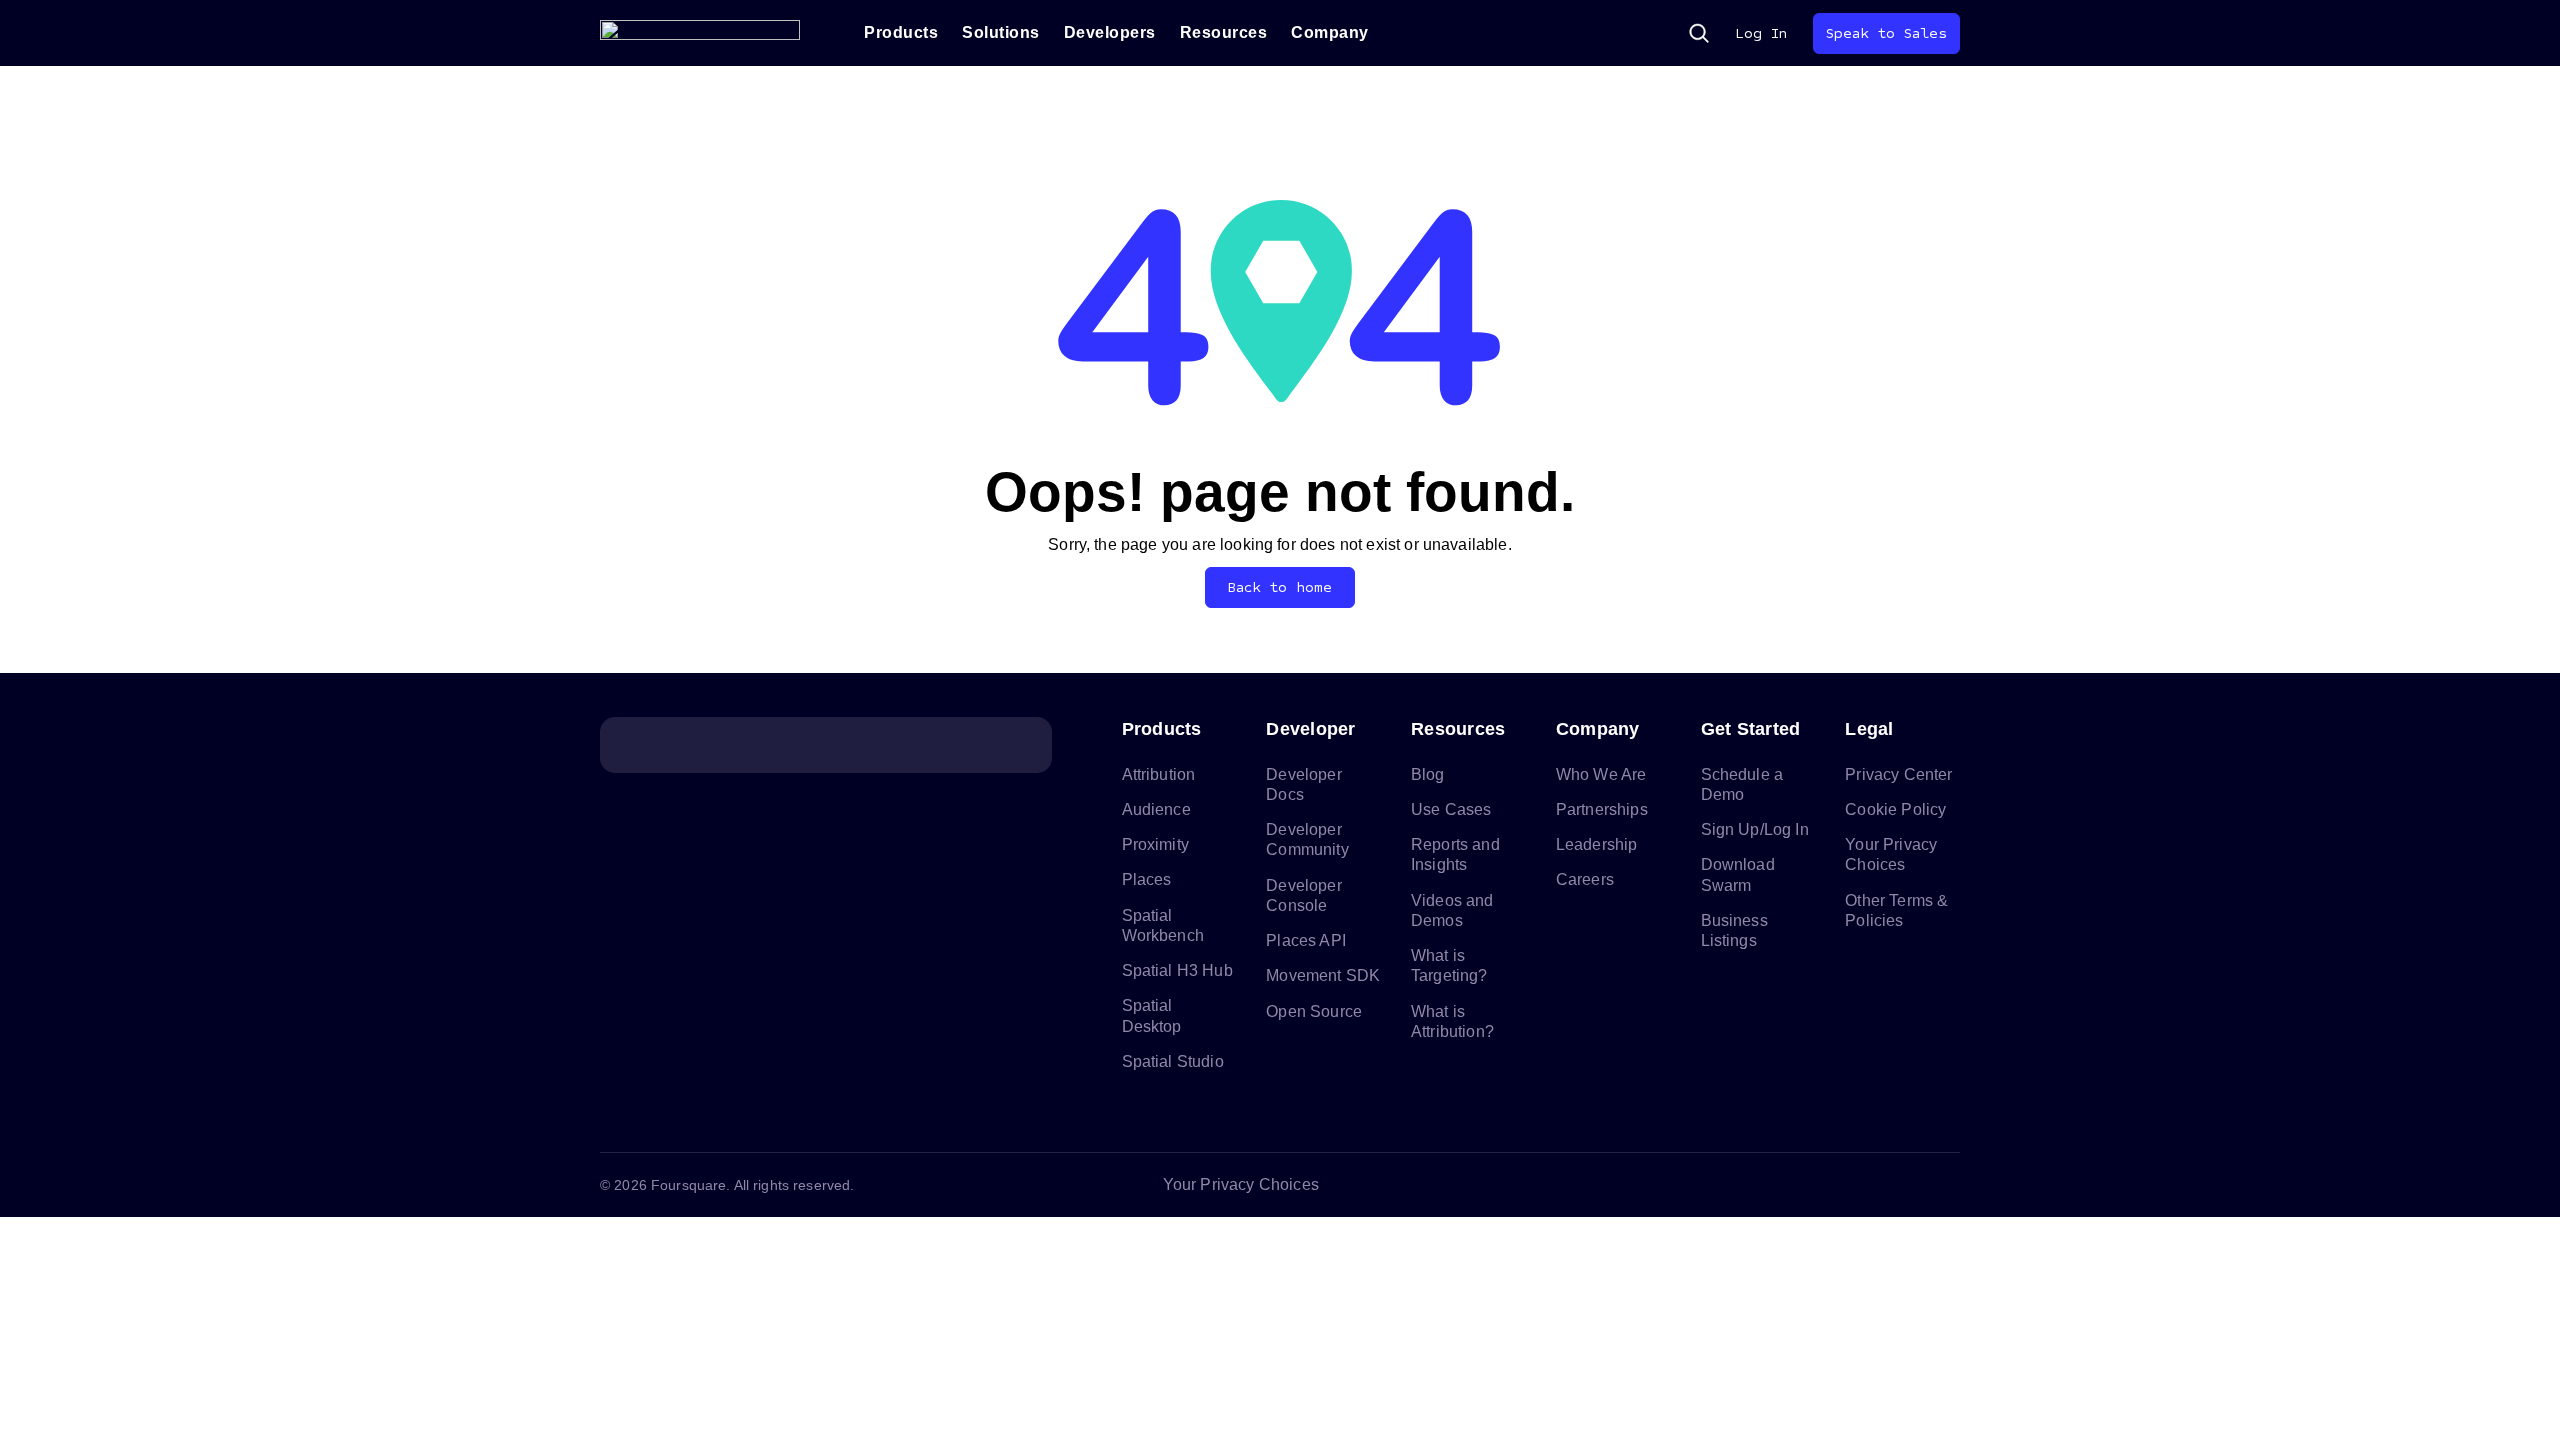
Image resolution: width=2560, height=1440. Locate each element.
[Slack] (1948, 1185)
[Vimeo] (1900, 1185)
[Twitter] (1804, 1185)
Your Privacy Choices (1241, 1184)
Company (1330, 32)
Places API (1306, 940)
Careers (1585, 879)
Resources (1224, 32)
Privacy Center (1898, 774)
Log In (1761, 33)
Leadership (1597, 844)
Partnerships (1602, 809)
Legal (1869, 729)
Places (1147, 879)
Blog (1428, 774)
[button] (1699, 33)
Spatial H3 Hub (1177, 970)
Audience (1156, 809)
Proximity (1155, 844)
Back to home (1280, 587)
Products (901, 32)
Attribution (1159, 774)
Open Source (1314, 1011)
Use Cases (1451, 809)
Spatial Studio (1173, 1061)
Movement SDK (1323, 975)
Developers (1110, 32)
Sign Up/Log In (1755, 829)
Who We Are (1601, 774)
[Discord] (1852, 1185)
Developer (1310, 729)
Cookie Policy (1895, 809)
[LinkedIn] (1756, 1185)
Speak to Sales (1886, 33)
